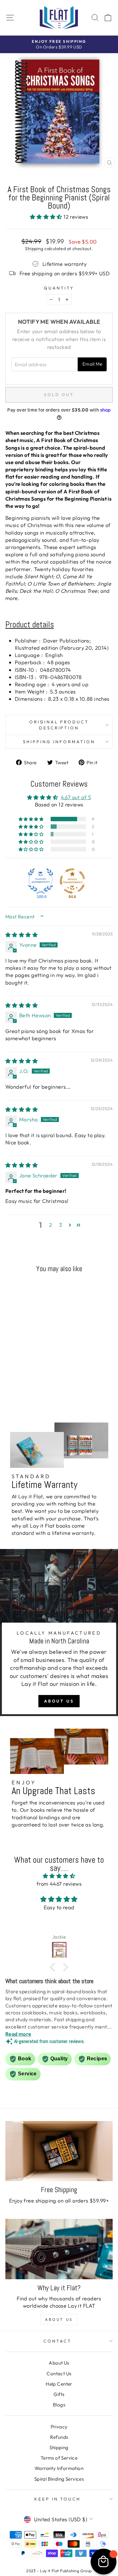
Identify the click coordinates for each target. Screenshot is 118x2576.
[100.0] (41, 881)
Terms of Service (59, 2458)
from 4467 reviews (59, 1884)
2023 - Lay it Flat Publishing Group (59, 2571)
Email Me (92, 364)
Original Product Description (59, 725)
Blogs (59, 2405)
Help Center (59, 2384)
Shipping (34, 249)
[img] (22, 935)
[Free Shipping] (59, 2151)
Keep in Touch (58, 2499)
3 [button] (61, 1225)
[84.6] (72, 881)
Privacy (59, 2427)
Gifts (59, 2394)
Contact (57, 2341)
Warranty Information (59, 2468)
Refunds (59, 2437)
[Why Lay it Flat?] (59, 2249)
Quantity (59, 288)
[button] (47, 217)
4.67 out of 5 (76, 797)
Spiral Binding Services (59, 2479)
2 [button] (51, 1225)
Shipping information (59, 742)
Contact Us (59, 2374)
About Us (59, 1701)
